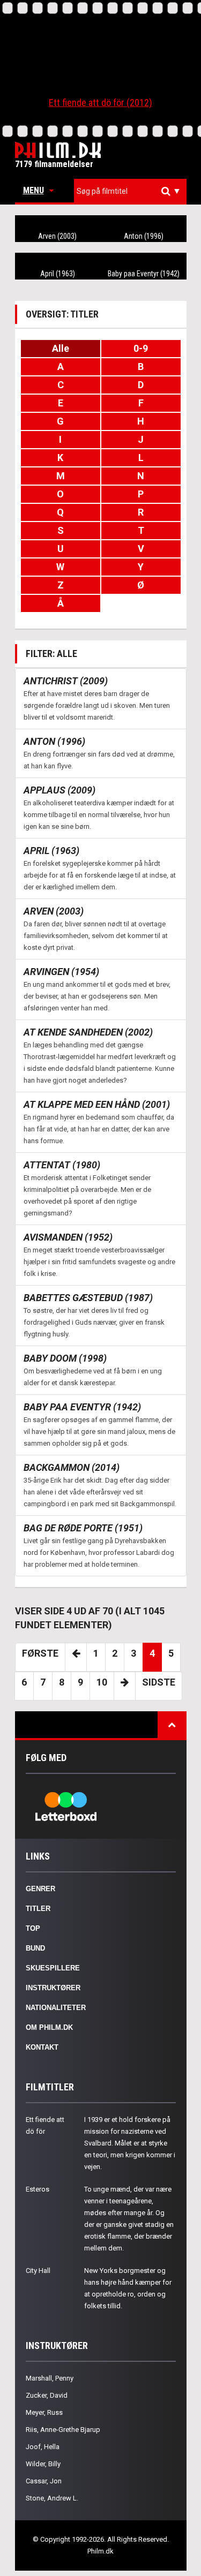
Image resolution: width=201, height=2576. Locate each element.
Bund (35, 1948)
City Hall (38, 2271)
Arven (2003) (57, 236)
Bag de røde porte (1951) (83, 1528)
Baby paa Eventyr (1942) (144, 274)
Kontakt (42, 2047)
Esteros (38, 2189)
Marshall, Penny (50, 2378)
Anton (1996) (144, 236)
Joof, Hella (43, 2447)
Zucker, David (47, 2395)
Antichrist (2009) (66, 681)
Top (33, 1928)
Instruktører (53, 1988)
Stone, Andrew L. (52, 2498)
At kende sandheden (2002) (88, 1032)
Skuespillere (53, 1968)
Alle (61, 348)
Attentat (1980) (62, 1165)
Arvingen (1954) (61, 972)
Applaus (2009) (59, 790)
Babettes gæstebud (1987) (88, 1298)
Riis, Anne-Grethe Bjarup (63, 2430)
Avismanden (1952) (68, 1237)
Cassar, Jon (44, 2481)
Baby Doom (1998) (65, 1358)
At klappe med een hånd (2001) (97, 1104)
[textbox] (133, 191)
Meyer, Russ (44, 2412)
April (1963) (58, 274)
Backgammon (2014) (72, 1467)
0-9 (141, 348)
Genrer (40, 1889)
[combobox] (130, 191)
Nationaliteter (56, 2008)
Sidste (159, 1682)
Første (40, 1653)
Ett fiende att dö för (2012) (100, 103)
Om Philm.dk (49, 2027)
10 (102, 1682)
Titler (38, 1909)
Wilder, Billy (43, 2464)
